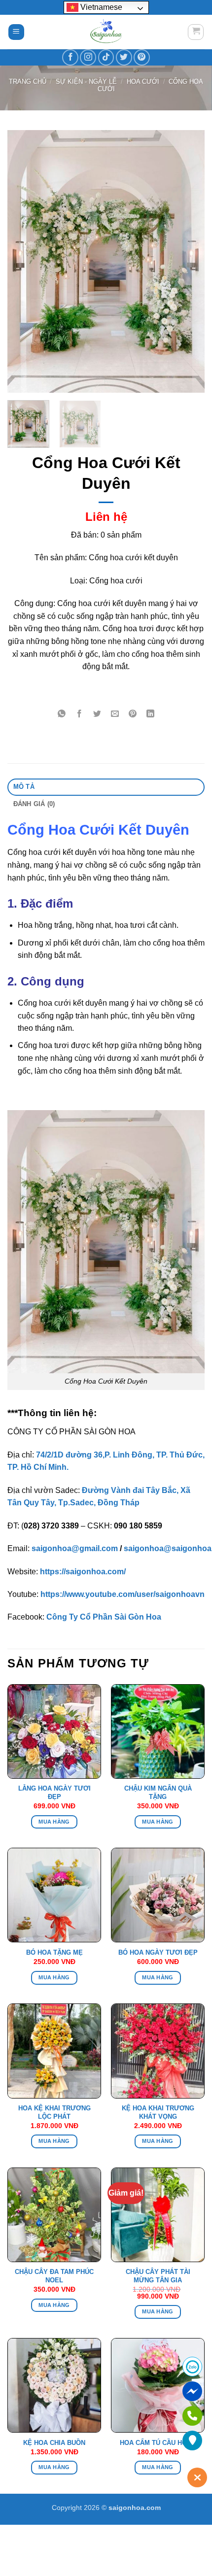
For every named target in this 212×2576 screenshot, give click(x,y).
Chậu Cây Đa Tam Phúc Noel (54, 2276)
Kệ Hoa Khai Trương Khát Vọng (158, 2112)
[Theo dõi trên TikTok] (106, 57)
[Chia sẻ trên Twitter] (97, 714)
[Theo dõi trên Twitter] (124, 57)
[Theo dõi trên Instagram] (88, 57)
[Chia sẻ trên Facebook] (80, 714)
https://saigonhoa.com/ (83, 1572)
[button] (16, 32)
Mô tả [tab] (24, 787)
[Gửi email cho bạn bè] (115, 714)
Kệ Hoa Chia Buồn (54, 2443)
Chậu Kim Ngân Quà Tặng (158, 1793)
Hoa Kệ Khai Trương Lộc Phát (54, 2112)
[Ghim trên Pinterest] (132, 714)
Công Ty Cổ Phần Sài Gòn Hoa (104, 1617)
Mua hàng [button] (54, 1822)
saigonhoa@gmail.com (75, 1548)
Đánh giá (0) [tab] (34, 804)
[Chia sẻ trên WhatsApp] (61, 714)
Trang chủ (28, 82)
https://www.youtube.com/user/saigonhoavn (123, 1594)
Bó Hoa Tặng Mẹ (54, 1952)
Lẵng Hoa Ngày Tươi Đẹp (54, 1793)
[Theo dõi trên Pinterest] (142, 57)
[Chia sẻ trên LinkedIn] (151, 714)
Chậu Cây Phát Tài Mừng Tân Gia (158, 2276)
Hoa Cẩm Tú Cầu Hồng (158, 2443)
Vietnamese (100, 7)
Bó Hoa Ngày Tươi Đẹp (158, 1952)
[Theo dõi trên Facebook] (70, 57)
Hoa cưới (143, 82)
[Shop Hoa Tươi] (106, 32)
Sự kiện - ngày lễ (86, 82)
